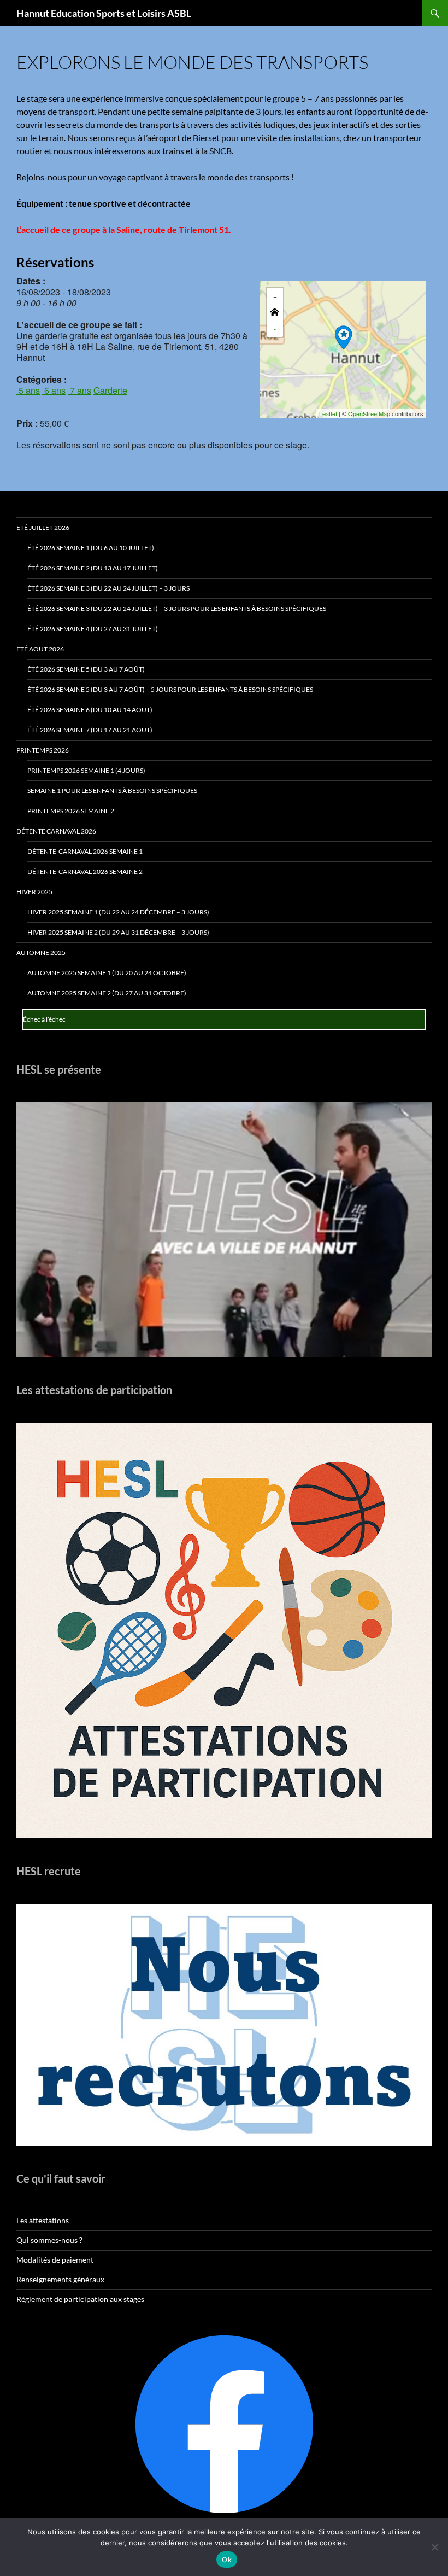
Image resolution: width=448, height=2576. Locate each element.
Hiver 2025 (34, 892)
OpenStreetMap (369, 413)
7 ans (79, 390)
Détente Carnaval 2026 (56, 831)
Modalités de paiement (55, 2260)
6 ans (54, 390)
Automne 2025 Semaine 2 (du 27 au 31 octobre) (107, 993)
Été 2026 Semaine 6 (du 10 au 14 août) (90, 710)
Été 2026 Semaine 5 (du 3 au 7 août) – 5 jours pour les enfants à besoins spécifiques (170, 689)
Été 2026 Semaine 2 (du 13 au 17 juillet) (93, 568)
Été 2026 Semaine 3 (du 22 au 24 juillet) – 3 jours (108, 588)
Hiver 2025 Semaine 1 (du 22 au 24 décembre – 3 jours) (118, 912)
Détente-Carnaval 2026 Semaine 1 (85, 851)
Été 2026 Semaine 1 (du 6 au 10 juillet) (91, 548)
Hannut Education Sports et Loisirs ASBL (104, 13)
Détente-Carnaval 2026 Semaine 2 (85, 872)
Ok (227, 2560)
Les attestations (43, 2220)
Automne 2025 (41, 952)
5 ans (28, 390)
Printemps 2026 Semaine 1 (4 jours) (86, 770)
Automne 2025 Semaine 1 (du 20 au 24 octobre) (107, 973)
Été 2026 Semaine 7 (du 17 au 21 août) (90, 730)
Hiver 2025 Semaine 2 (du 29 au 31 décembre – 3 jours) (118, 932)
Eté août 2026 (40, 649)
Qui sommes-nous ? (49, 2240)
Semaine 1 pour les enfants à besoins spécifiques (112, 791)
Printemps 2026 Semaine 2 (71, 811)
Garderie (110, 390)
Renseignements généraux (60, 2279)
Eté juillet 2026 (43, 528)
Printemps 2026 (43, 750)
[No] (434, 2547)
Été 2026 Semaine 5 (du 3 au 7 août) (86, 669)
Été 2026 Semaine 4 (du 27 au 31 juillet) (93, 629)
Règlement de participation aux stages (80, 2299)
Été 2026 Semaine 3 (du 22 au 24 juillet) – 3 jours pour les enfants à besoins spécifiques (177, 608)
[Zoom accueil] (275, 312)
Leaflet (328, 413)
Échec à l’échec (44, 1019)
